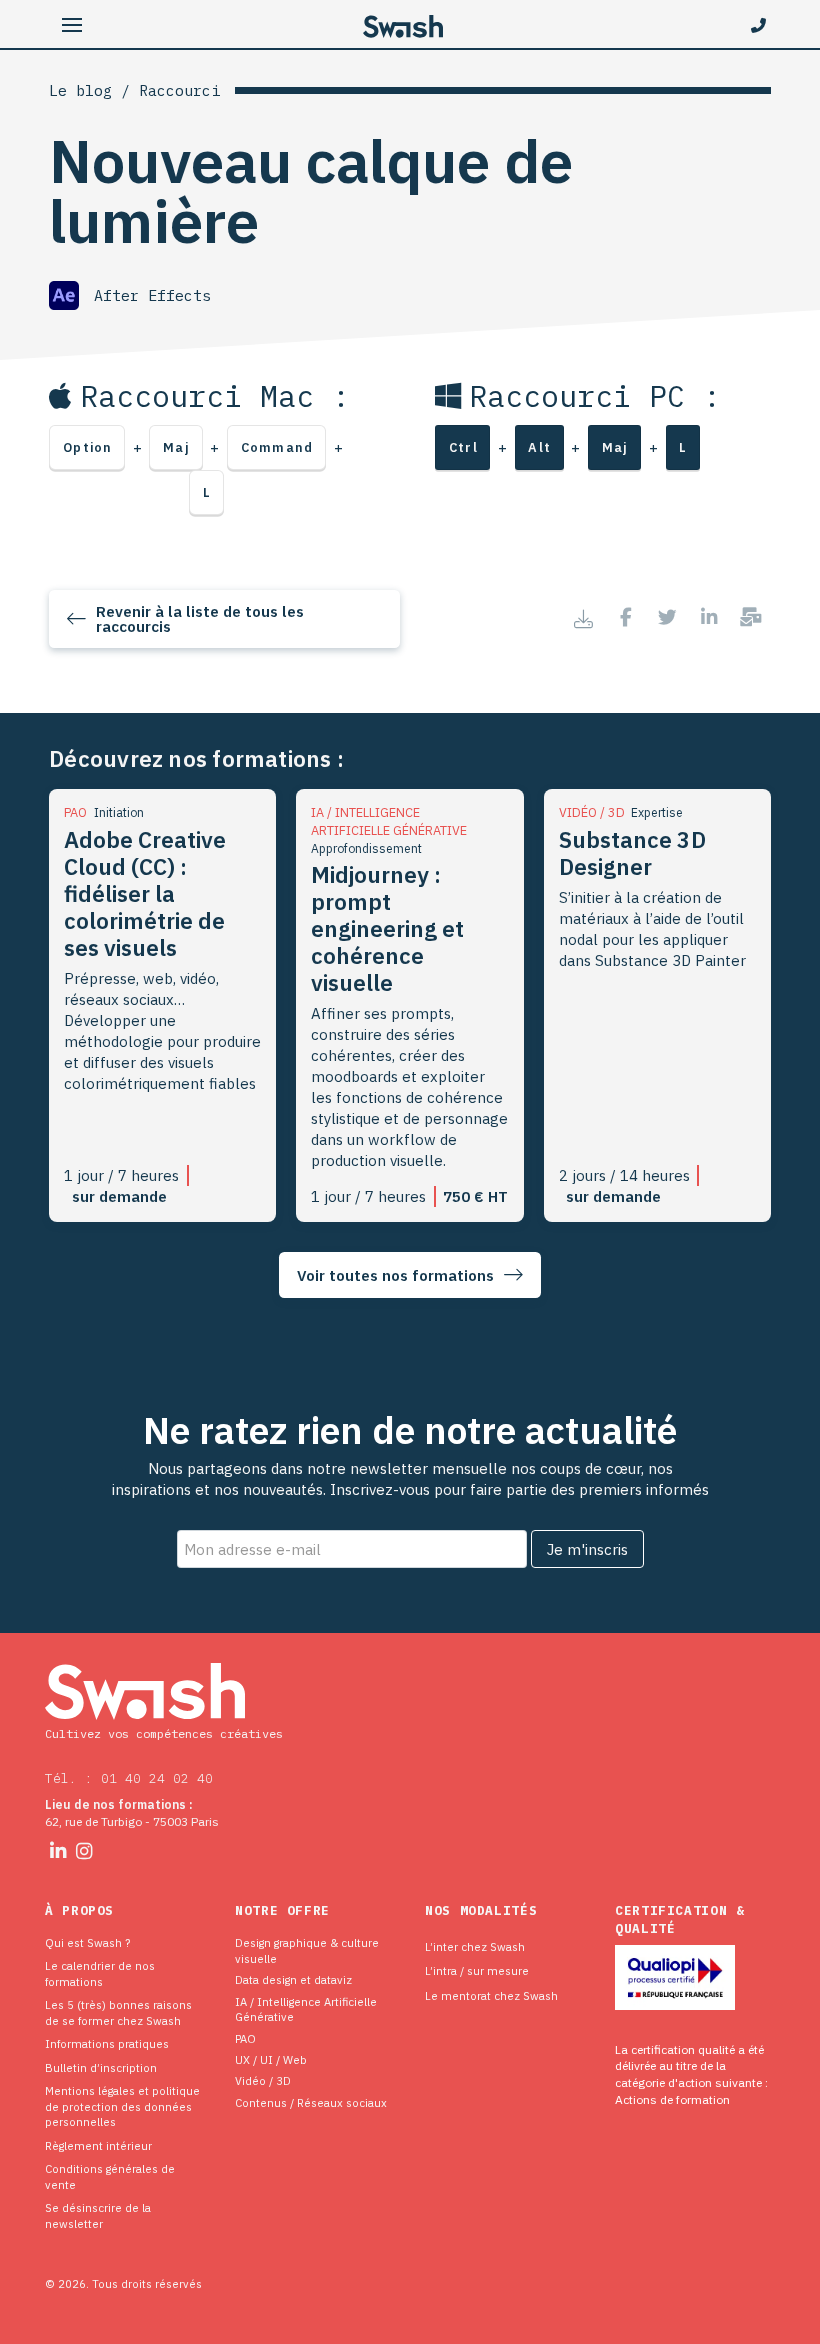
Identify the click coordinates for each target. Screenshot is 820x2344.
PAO (245, 2038)
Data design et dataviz (293, 1979)
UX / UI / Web (271, 2059)
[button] (71, 25)
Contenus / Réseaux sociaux (311, 2102)
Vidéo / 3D (263, 2080)
